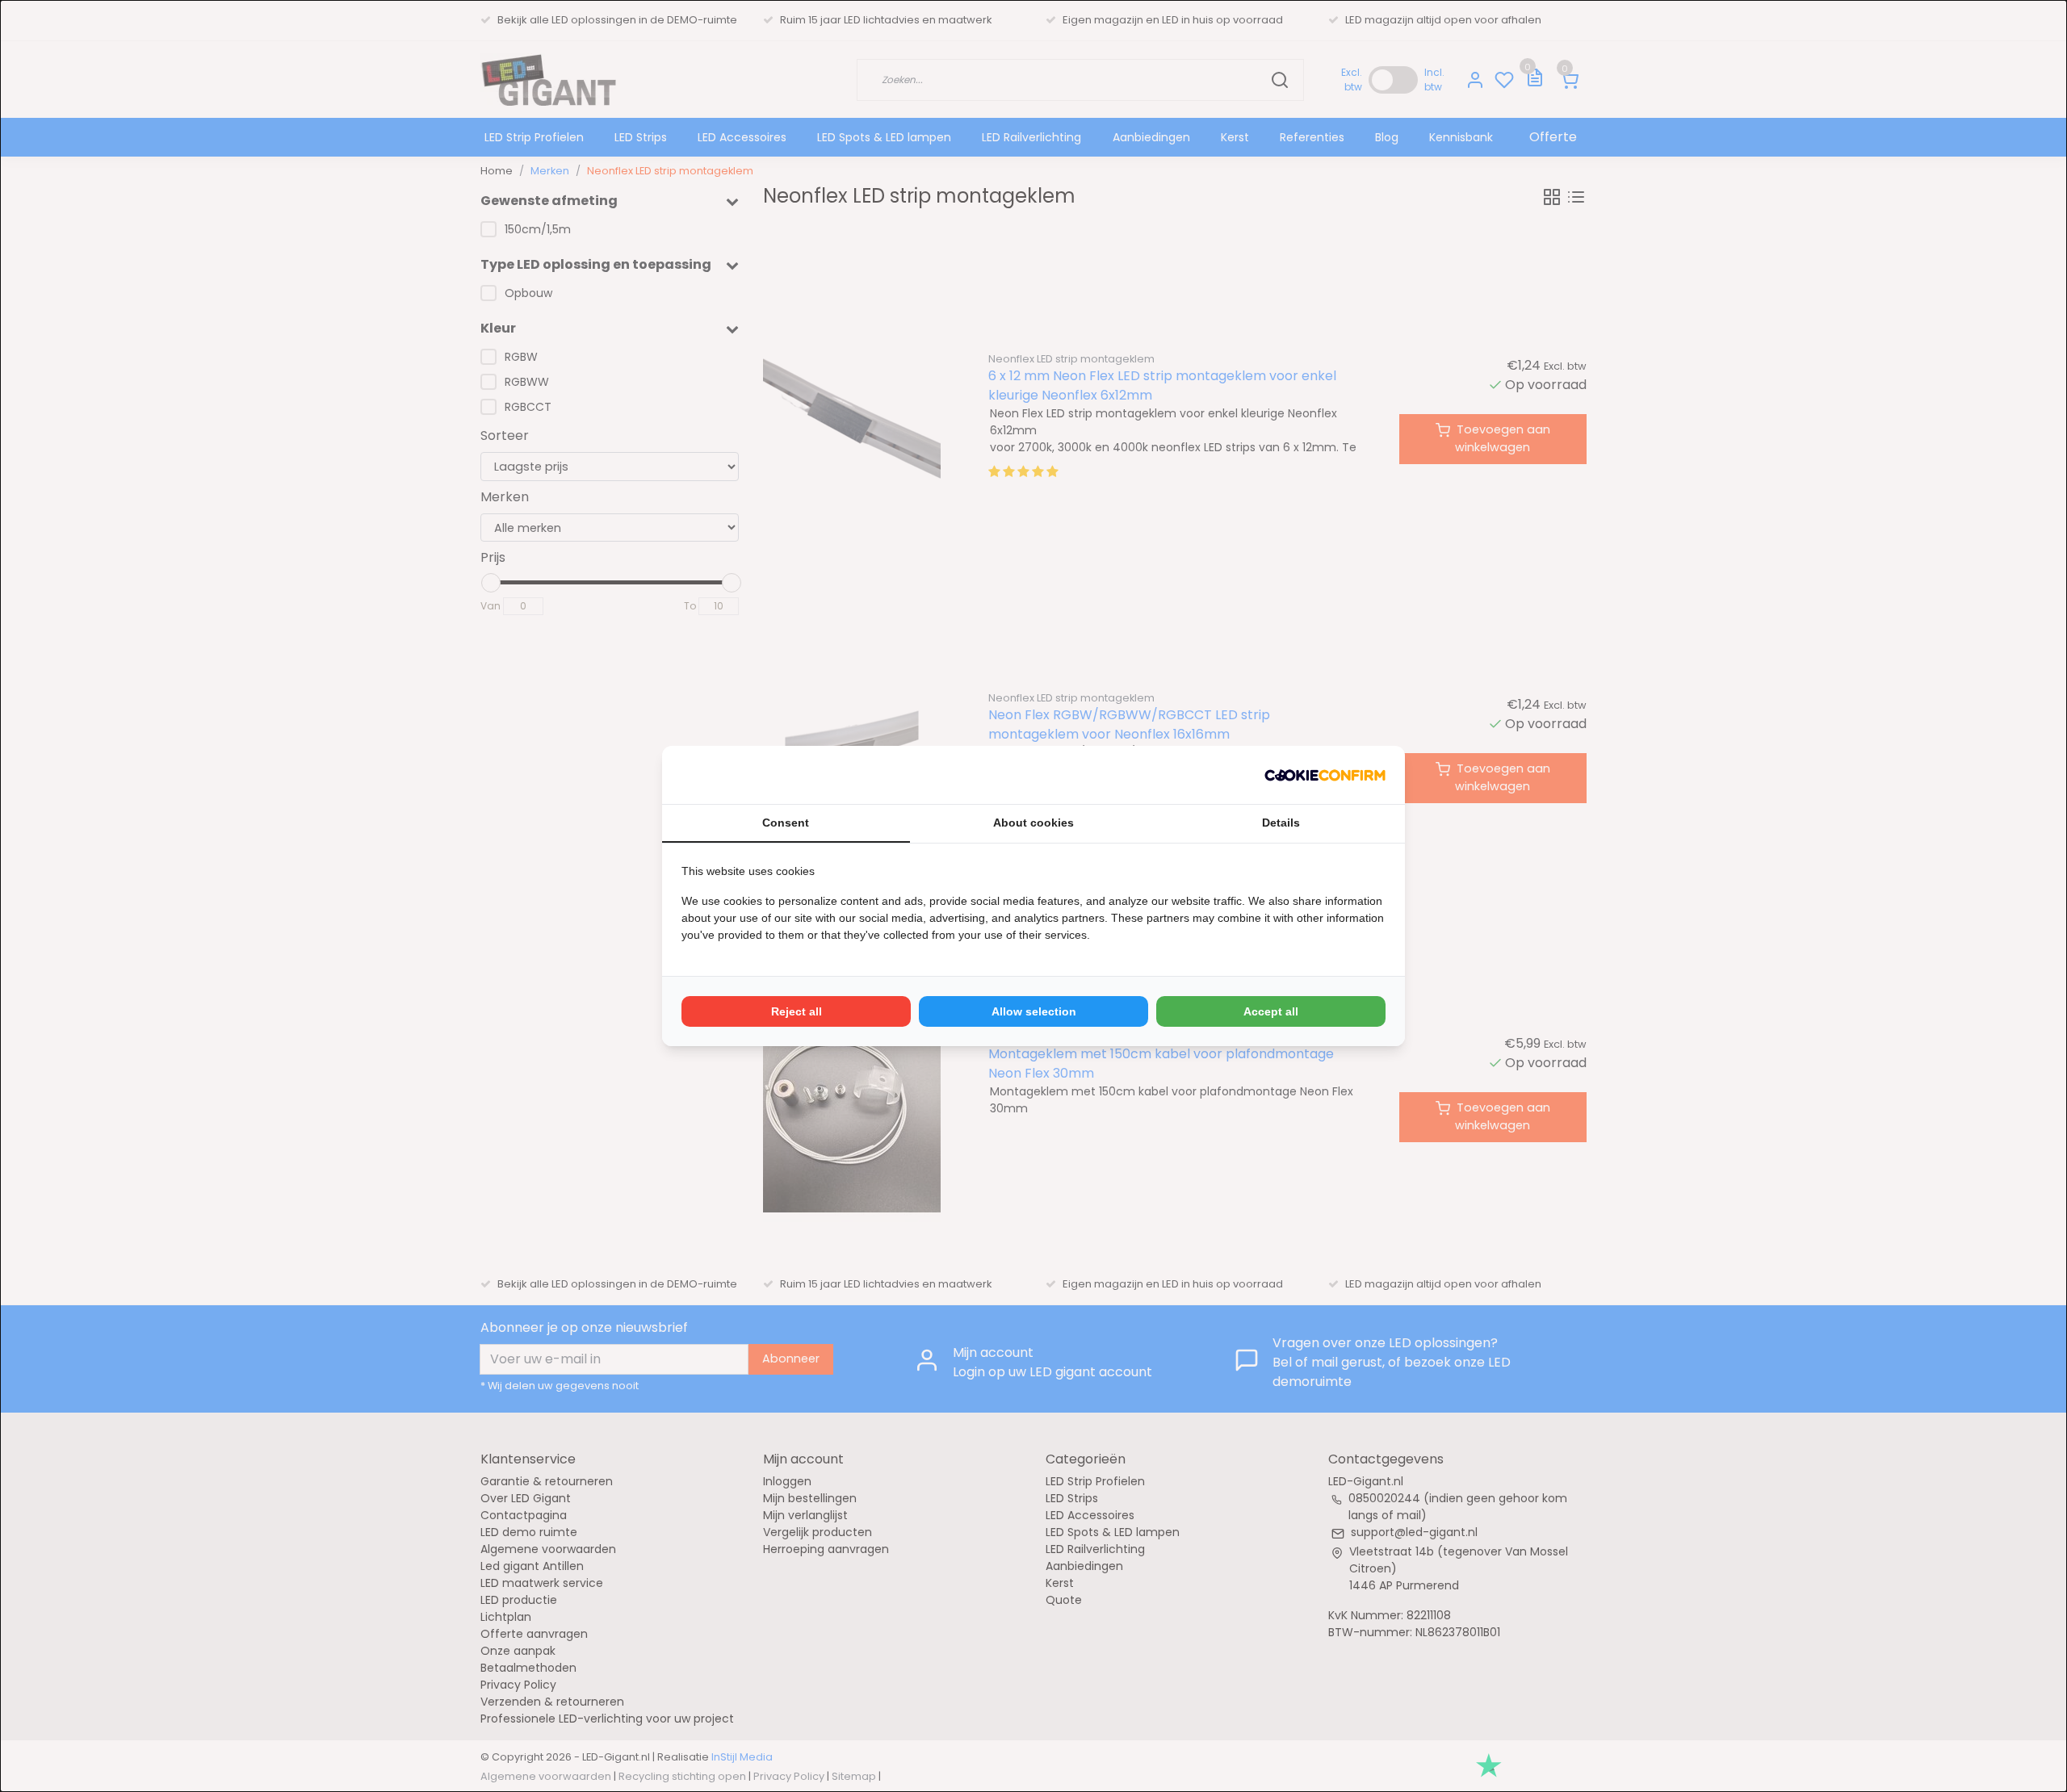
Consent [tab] (786, 823)
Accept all (1271, 1011)
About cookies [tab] (1033, 823)
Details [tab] (1281, 823)
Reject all (797, 1011)
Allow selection (1034, 1011)
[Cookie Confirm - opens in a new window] (1325, 775)
